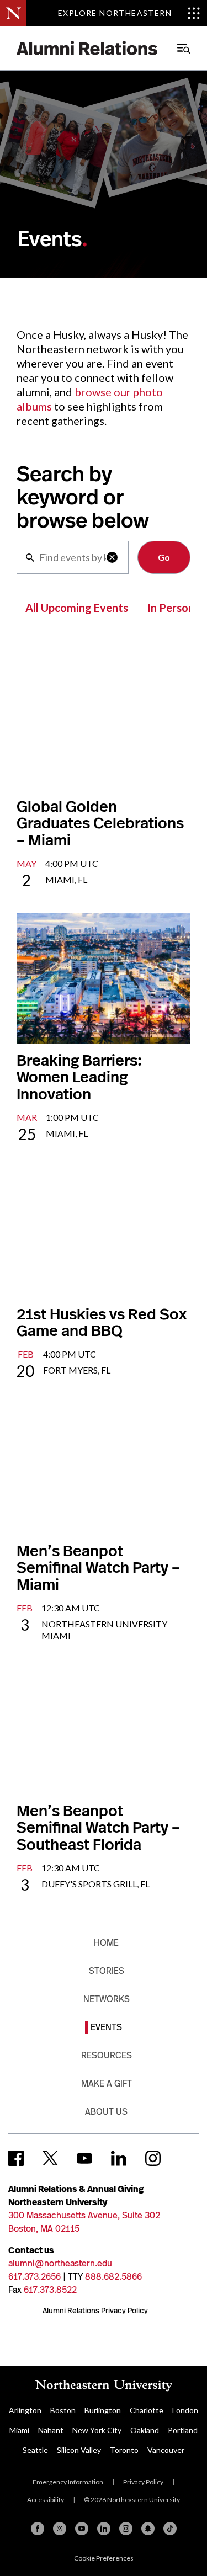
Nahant (51, 2430)
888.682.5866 (113, 2277)
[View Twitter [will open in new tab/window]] (50, 2158)
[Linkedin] (104, 2529)
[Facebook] (38, 2529)
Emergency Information (68, 2482)
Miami (19, 2430)
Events (106, 2027)
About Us (106, 2112)
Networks (107, 1999)
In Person (171, 608)
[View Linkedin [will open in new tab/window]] (119, 2158)
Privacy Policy (143, 2482)
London (185, 2410)
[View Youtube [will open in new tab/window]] (84, 2158)
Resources (107, 2055)
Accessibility (46, 2500)
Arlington (25, 2410)
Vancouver (166, 2450)
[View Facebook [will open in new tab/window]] (16, 2158)
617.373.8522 (50, 2290)
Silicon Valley (79, 2450)
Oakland (145, 2430)
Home (106, 1943)
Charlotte (147, 2410)
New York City (97, 2430)
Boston (63, 2410)
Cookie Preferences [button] (104, 2558)
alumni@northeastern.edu (60, 2263)
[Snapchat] (148, 2529)
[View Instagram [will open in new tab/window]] (153, 2158)
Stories (107, 1971)
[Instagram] (126, 2529)
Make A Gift (107, 2083)
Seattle (35, 2450)
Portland (183, 2430)
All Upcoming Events (77, 608)
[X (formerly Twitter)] (60, 2529)
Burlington (103, 2410)
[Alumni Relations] (87, 48)
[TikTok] (170, 2529)
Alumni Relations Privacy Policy (95, 2311)
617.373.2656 (34, 2277)
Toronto (124, 2450)
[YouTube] (82, 2529)
